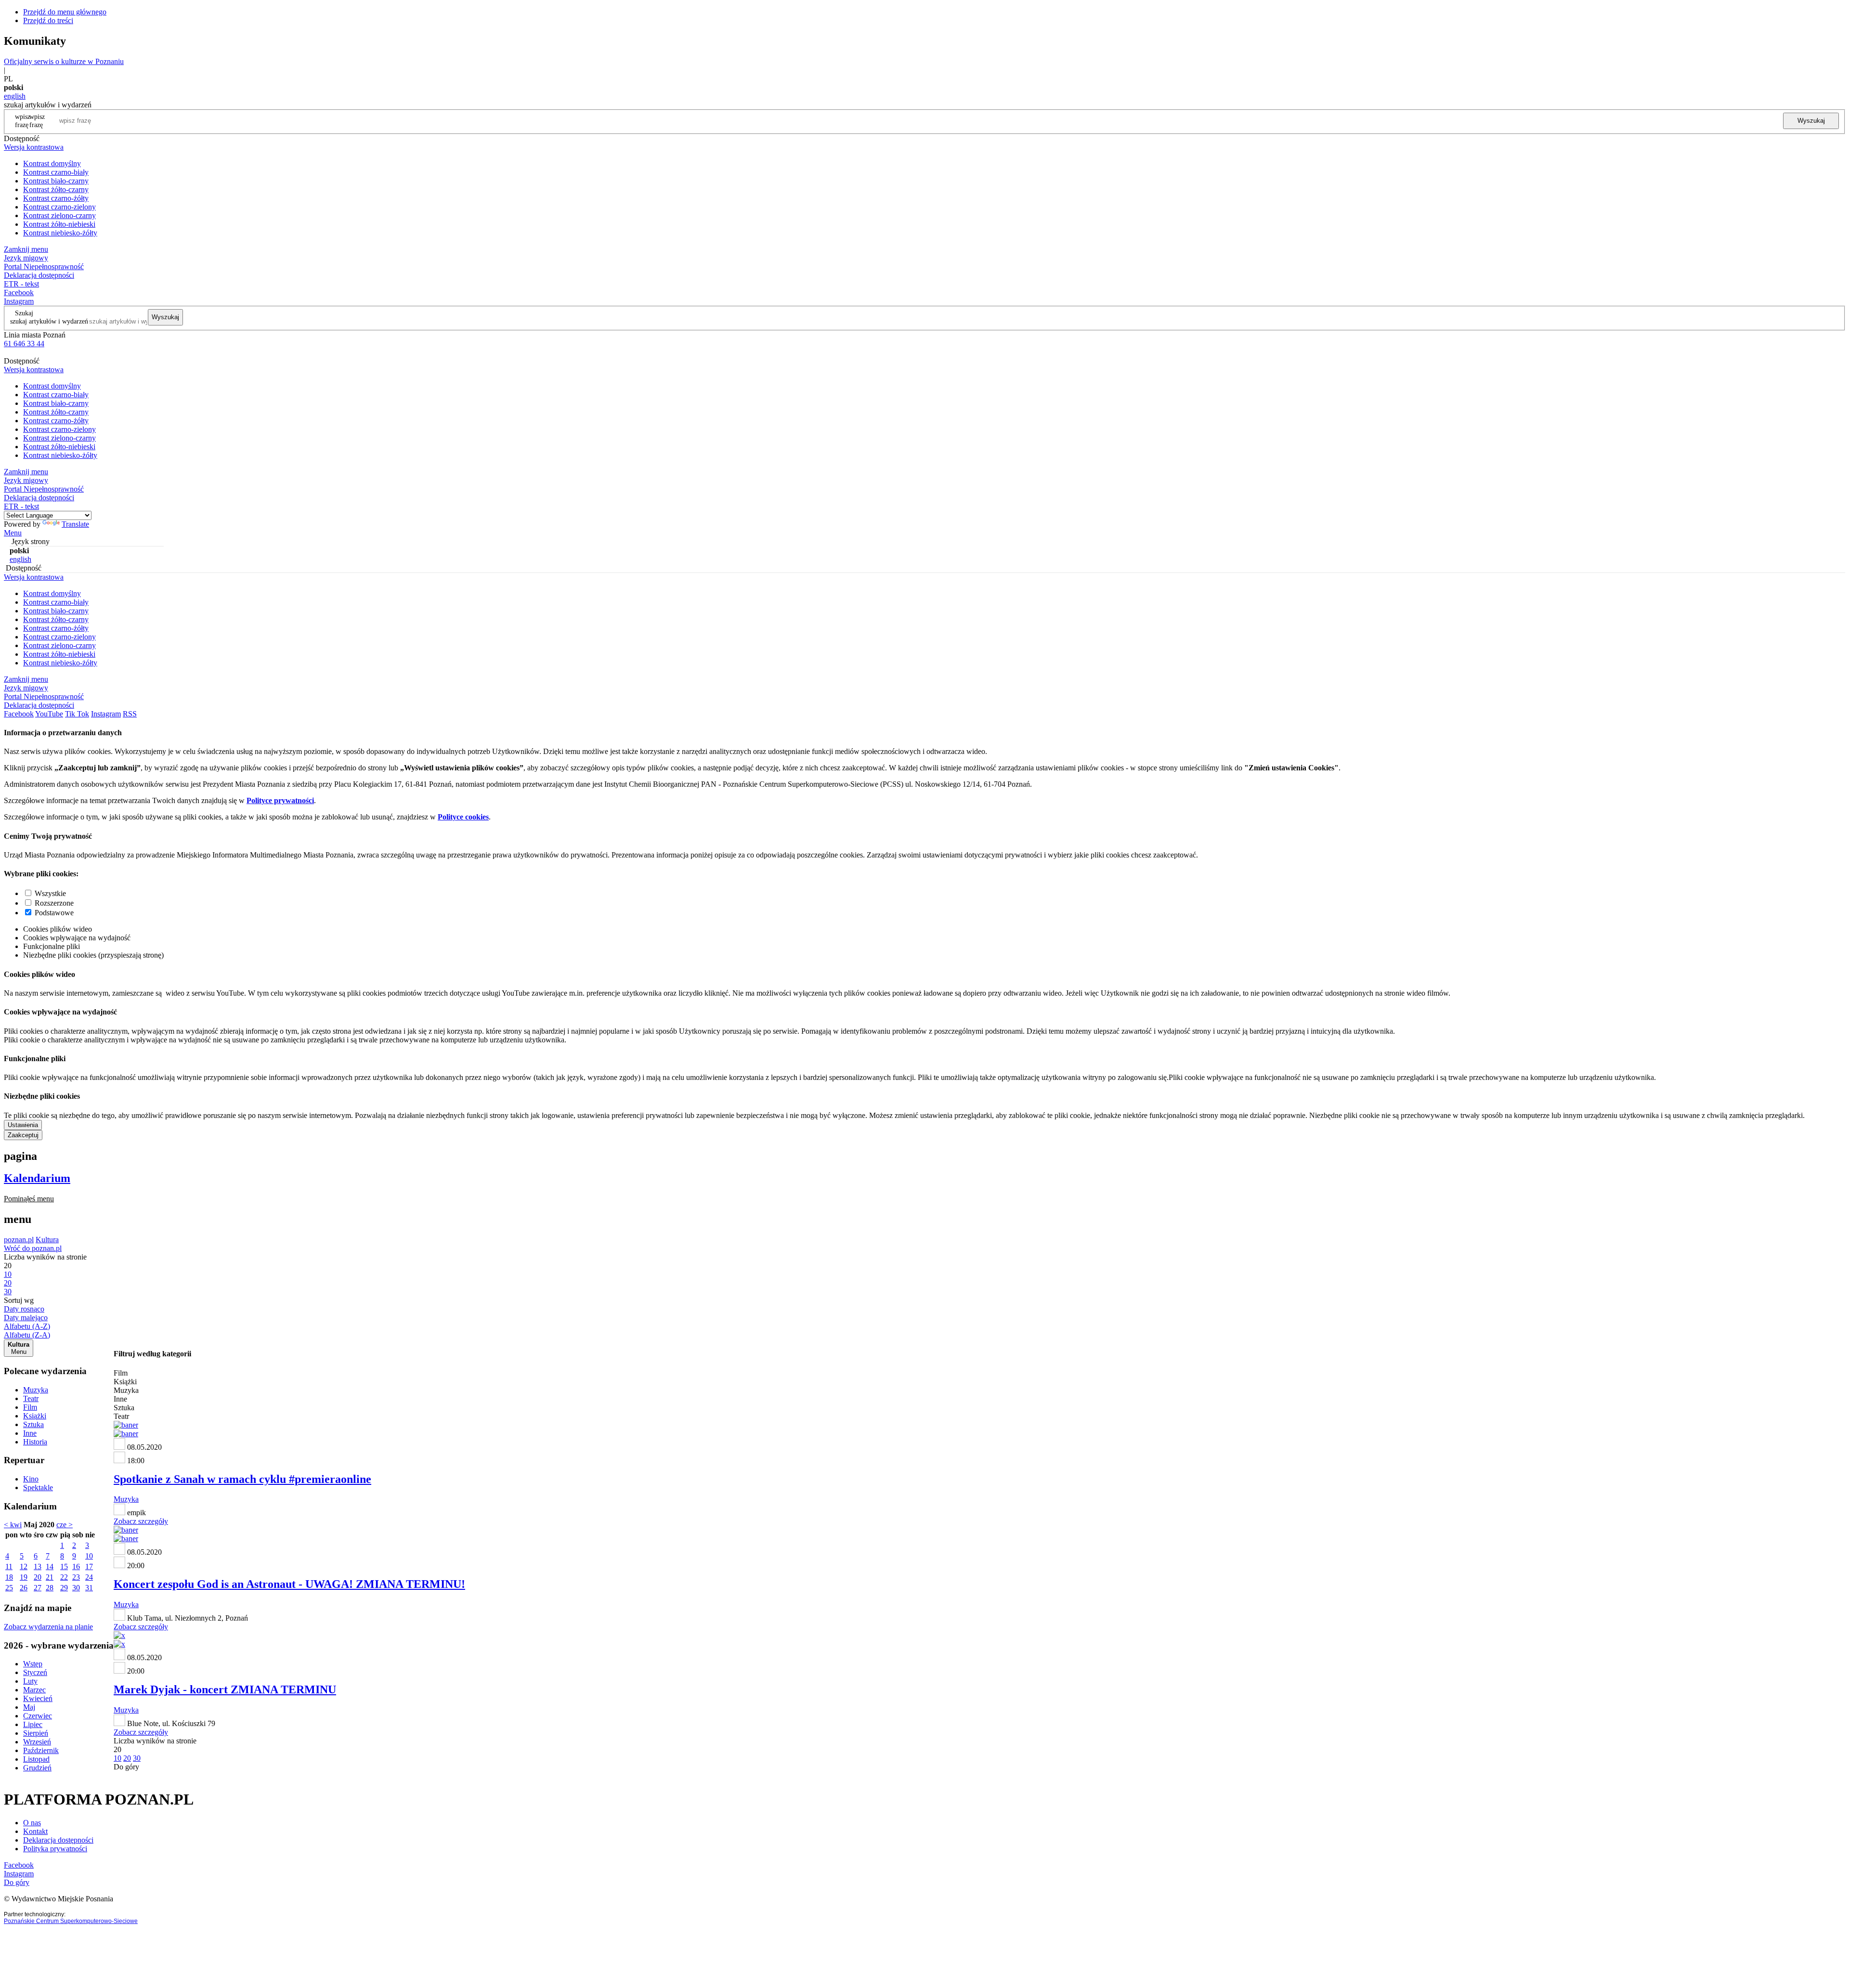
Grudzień (37, 1768)
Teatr (31, 1398)
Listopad (36, 1759)
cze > (65, 1525)
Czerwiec (38, 1716)
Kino (31, 1479)
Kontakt (35, 1831)
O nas (32, 1823)
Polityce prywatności (280, 800)
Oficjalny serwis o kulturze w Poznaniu (64, 61)
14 (50, 1566)
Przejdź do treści (48, 20)
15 (64, 1566)
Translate (75, 524)
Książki (35, 1416)
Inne (30, 1433)
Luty (30, 1681)
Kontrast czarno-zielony (59, 207)
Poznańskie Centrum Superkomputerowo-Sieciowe (71, 1921)
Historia (35, 1442)
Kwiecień (38, 1698)
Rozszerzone (54, 903)
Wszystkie (50, 893)
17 (89, 1566)
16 (76, 1566)
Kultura (47, 1240)
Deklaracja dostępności (58, 1840)
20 (38, 1577)
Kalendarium (37, 1178)
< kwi (13, 1525)
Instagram (19, 301)
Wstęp (33, 1664)
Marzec (34, 1690)
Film (30, 1407)
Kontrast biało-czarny (56, 181)
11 (9, 1566)
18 (9, 1577)
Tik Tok (77, 714)
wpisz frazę (37, 121)
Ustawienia (23, 1125)
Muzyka (36, 1390)
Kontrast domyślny (52, 163)
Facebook (19, 292)
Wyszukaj (1811, 121)
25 (9, 1588)
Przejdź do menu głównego (65, 12)
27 (38, 1588)
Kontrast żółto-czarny (56, 189)
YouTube (49, 714)
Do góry (126, 1767)
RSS (130, 714)
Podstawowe (54, 913)
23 (76, 1577)
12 (24, 1566)
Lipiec (33, 1724)
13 (38, 1566)
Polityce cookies (463, 817)
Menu (13, 533)
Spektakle (38, 1488)
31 (89, 1588)
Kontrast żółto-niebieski (59, 224)
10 (89, 1556)
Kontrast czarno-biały (56, 172)
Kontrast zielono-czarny (59, 215)
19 (24, 1577)
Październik (41, 1750)
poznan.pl (19, 1240)
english (15, 96)
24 (89, 1577)
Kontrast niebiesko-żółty (60, 233)
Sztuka (33, 1424)
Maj (29, 1707)
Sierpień (36, 1733)
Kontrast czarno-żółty (56, 198)
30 (76, 1588)
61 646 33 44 (24, 344)
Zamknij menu (26, 249)
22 (64, 1577)
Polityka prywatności (55, 1849)
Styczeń (35, 1672)
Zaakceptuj (23, 1135)
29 (64, 1588)
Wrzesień (37, 1742)
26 (24, 1588)
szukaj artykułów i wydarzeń (49, 321)
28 (50, 1588)
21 (50, 1577)
